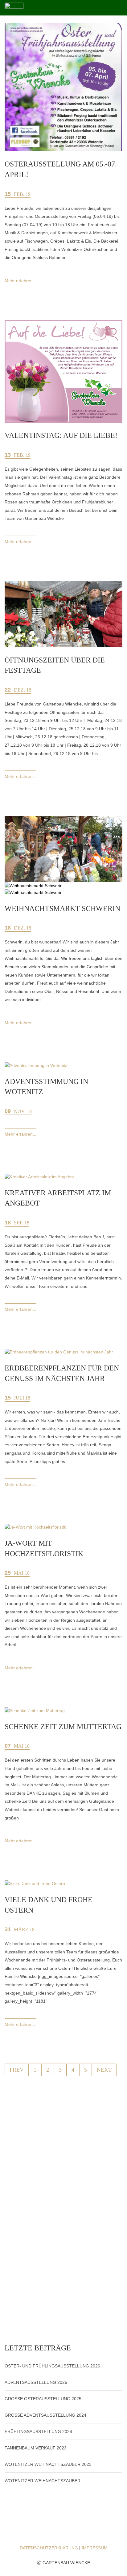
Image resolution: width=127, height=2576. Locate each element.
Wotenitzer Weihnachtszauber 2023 (48, 2464)
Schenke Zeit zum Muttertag (63, 1727)
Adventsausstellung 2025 (36, 2382)
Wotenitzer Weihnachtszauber (43, 2481)
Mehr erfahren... (20, 281)
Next (104, 2070)
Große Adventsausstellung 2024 (45, 2415)
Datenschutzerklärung (49, 2548)
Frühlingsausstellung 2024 (38, 2431)
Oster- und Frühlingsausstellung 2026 (52, 2366)
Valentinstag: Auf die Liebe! (61, 435)
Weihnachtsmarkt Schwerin (62, 908)
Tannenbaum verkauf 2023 (36, 2448)
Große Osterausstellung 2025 (43, 2399)
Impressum (95, 2548)
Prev (17, 2070)
